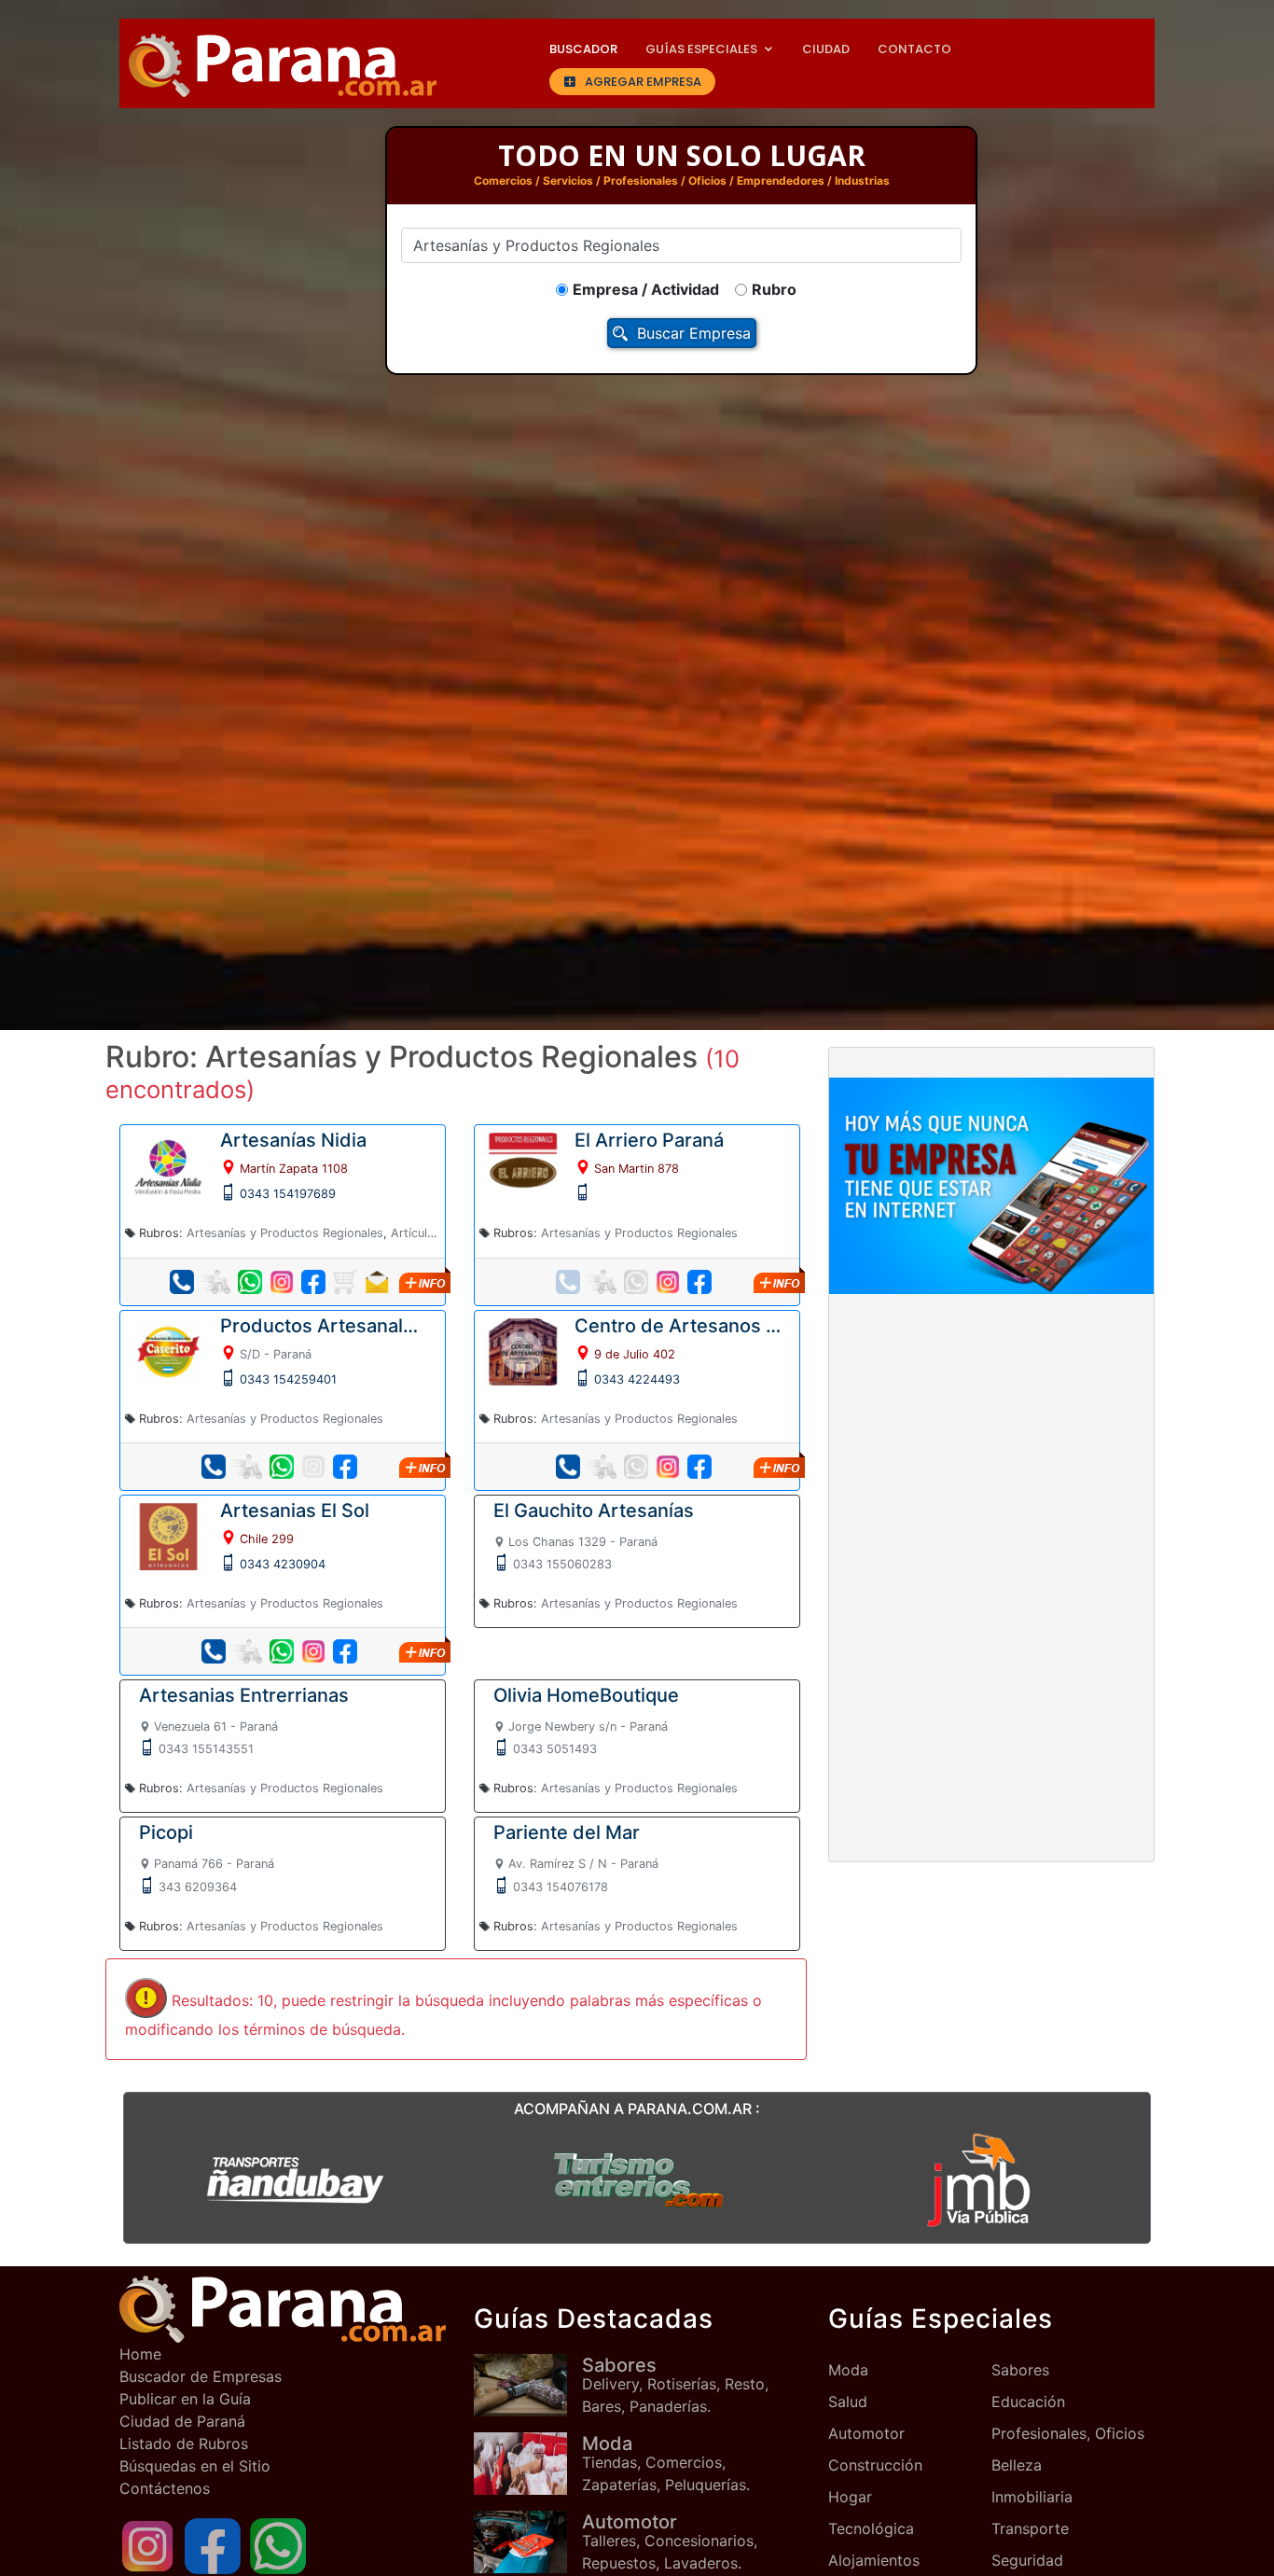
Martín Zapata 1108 (294, 1169)
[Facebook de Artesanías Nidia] (313, 1282)
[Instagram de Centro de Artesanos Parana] (668, 1467)
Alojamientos (874, 2560)
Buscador (583, 49)
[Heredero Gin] (637, 2179)
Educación (1028, 2402)
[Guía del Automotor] (528, 2542)
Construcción (875, 2465)
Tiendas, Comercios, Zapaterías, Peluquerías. (666, 2463)
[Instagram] (147, 2545)
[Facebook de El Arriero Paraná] (699, 1282)
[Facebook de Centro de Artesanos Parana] (699, 1467)
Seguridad (1027, 2560)
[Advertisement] (991, 1447)
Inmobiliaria (1032, 2497)
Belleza (1017, 2465)
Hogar (850, 2497)
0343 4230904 (283, 1564)
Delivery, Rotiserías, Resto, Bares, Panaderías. (675, 2385)
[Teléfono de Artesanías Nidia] (182, 1282)
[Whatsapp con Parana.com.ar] (278, 2545)
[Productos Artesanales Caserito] (168, 1350)
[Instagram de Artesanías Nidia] (282, 1282)
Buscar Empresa (694, 333)
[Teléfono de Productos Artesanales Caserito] (214, 1467)
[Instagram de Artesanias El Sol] (313, 1651)
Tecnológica (871, 2528)
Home (140, 2354)
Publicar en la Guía (185, 2399)
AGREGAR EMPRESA (643, 82)
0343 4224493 (637, 1379)
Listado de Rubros (184, 2444)
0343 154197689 (288, 1194)
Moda (848, 2370)
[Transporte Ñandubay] (295, 2179)
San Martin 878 (637, 1169)
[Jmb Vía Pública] (979, 2179)
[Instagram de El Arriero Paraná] (668, 1282)
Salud (848, 2402)
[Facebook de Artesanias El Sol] (345, 1651)
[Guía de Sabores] (528, 2385)
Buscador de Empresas (201, 2376)
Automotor (866, 2433)
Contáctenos (165, 2488)
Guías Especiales (701, 49)
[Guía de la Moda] (528, 2464)
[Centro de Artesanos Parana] (523, 1350)
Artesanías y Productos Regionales (285, 1233)
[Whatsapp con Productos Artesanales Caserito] (282, 1467)
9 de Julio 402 (635, 1354)
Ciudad (826, 49)
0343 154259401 (288, 1379)
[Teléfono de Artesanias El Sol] (214, 1651)
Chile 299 (267, 1539)
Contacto (914, 49)
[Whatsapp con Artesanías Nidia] (250, 1282)
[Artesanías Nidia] (168, 1165)
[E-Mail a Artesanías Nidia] (377, 1282)
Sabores (1020, 2370)
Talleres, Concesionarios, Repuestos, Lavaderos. (670, 2541)
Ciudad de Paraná (182, 2421)
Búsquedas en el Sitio (195, 2466)
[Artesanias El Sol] (168, 1535)
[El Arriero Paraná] (523, 1165)
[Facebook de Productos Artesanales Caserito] (345, 1467)
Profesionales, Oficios (1068, 2433)
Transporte (1030, 2528)
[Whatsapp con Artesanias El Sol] (282, 1651)
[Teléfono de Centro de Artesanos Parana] (568, 1467)
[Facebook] (213, 2545)
